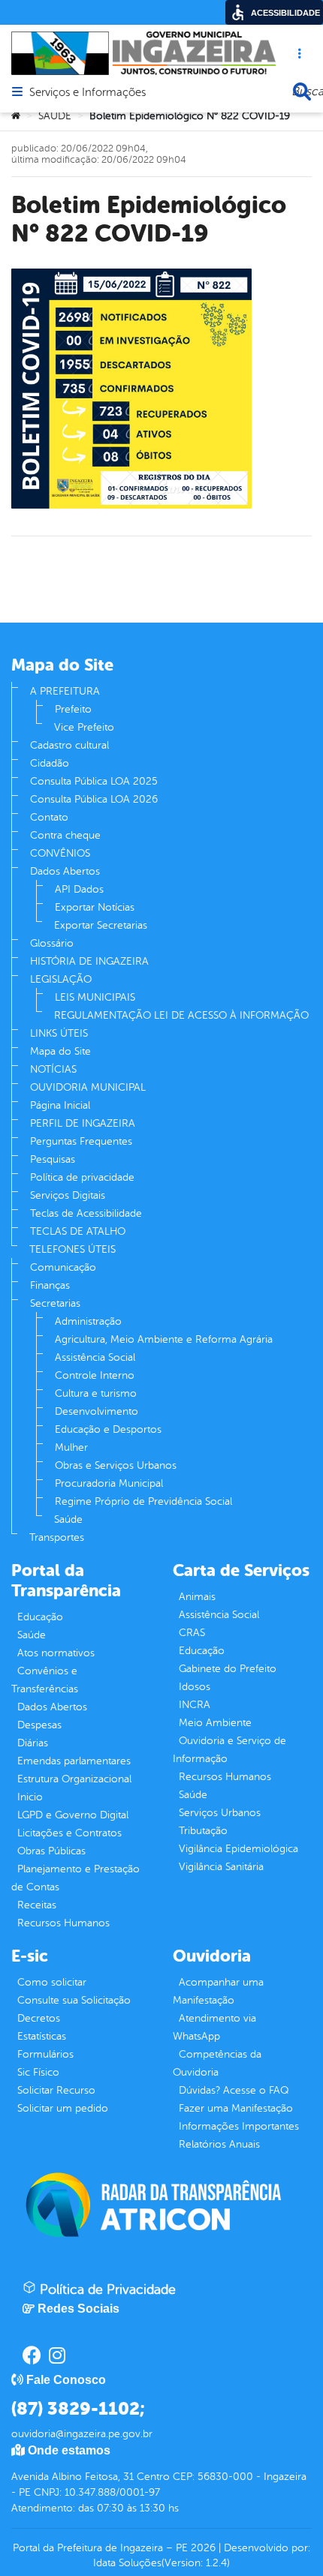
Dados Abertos (65, 871)
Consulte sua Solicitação (74, 2000)
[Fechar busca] (302, 92)
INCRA (195, 1705)
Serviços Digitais (68, 1195)
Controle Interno (95, 1375)
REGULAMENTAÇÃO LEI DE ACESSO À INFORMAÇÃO (181, 1015)
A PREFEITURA (65, 691)
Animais (197, 1597)
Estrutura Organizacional (74, 1779)
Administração (88, 1321)
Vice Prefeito (84, 727)
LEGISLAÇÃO (61, 979)
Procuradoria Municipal (109, 1483)
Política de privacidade (82, 1177)
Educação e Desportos (108, 1429)
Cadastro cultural (69, 745)
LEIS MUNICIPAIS (95, 997)
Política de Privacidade (106, 2289)
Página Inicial (60, 1105)
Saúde (68, 1519)
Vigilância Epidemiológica (238, 1849)
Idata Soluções (127, 2563)
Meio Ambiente (215, 1723)
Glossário (52, 943)
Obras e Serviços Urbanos (116, 1465)
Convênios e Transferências (45, 1680)
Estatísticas (42, 2036)
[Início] (16, 116)
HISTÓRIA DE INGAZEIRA (89, 961)
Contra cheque (65, 835)
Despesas (39, 1725)
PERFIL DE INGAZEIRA (83, 1123)
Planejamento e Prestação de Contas (75, 1878)
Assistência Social (95, 1357)
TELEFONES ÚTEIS (72, 1249)
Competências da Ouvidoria (217, 2063)
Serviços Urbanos (220, 1813)
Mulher (71, 1447)
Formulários (45, 2054)
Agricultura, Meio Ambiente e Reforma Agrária (164, 1339)
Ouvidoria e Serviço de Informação (229, 1750)
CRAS (192, 1633)
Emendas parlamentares (74, 1761)
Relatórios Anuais (219, 2144)
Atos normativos (56, 1653)
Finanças (50, 1285)
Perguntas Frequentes (81, 1141)
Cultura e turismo (96, 1393)
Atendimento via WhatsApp (214, 2027)
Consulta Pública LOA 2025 (94, 781)
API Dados (79, 889)
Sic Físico (38, 2072)
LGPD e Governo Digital (73, 1815)
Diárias (33, 1743)
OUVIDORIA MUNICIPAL (88, 1087)
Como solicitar (52, 1982)
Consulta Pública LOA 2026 (94, 799)
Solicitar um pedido (63, 2108)
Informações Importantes (239, 2126)
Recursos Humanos (63, 1923)
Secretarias (55, 1303)
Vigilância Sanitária (221, 1867)
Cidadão (50, 763)
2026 (202, 2548)
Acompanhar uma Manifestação (218, 1991)
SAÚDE (55, 116)
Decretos (39, 2018)
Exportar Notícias (95, 907)
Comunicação (63, 1267)
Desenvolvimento (97, 1411)
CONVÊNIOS (60, 853)
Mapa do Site (60, 1051)
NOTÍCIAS (53, 1069)
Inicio (30, 1797)
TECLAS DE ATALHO (78, 1231)
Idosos (195, 1687)
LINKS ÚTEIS (59, 1033)
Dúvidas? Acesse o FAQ (234, 2090)
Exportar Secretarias (101, 925)
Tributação (203, 1831)
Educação (40, 1617)
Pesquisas (53, 1159)
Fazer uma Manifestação (236, 2108)
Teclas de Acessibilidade (86, 1213)
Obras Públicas (51, 1851)
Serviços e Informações (88, 93)
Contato (49, 817)
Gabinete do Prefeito (228, 1669)
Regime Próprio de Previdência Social (143, 1501)
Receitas (37, 1905)
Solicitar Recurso (56, 2090)
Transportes (57, 1537)
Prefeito (73, 709)
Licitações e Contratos (69, 1833)
